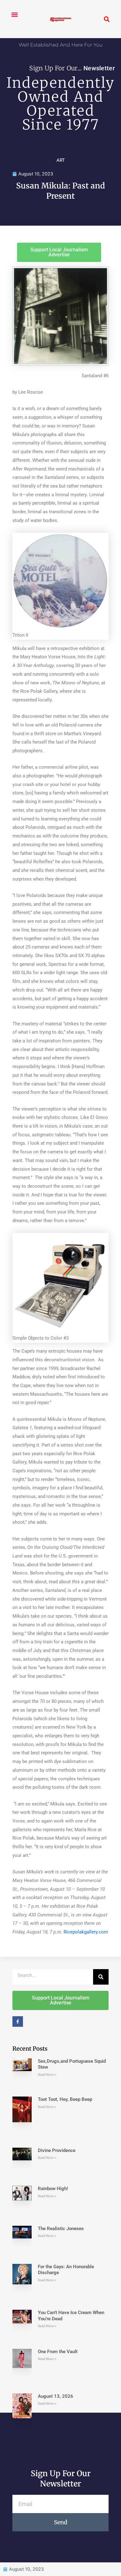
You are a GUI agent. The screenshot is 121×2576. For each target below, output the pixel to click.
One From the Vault (58, 2352)
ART (61, 160)
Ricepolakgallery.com (86, 1932)
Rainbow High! (53, 2189)
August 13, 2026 (56, 2396)
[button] (14, 14)
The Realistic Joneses (61, 2229)
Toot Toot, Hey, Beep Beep (65, 2099)
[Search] (101, 1977)
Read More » (47, 2075)
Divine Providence (57, 2150)
